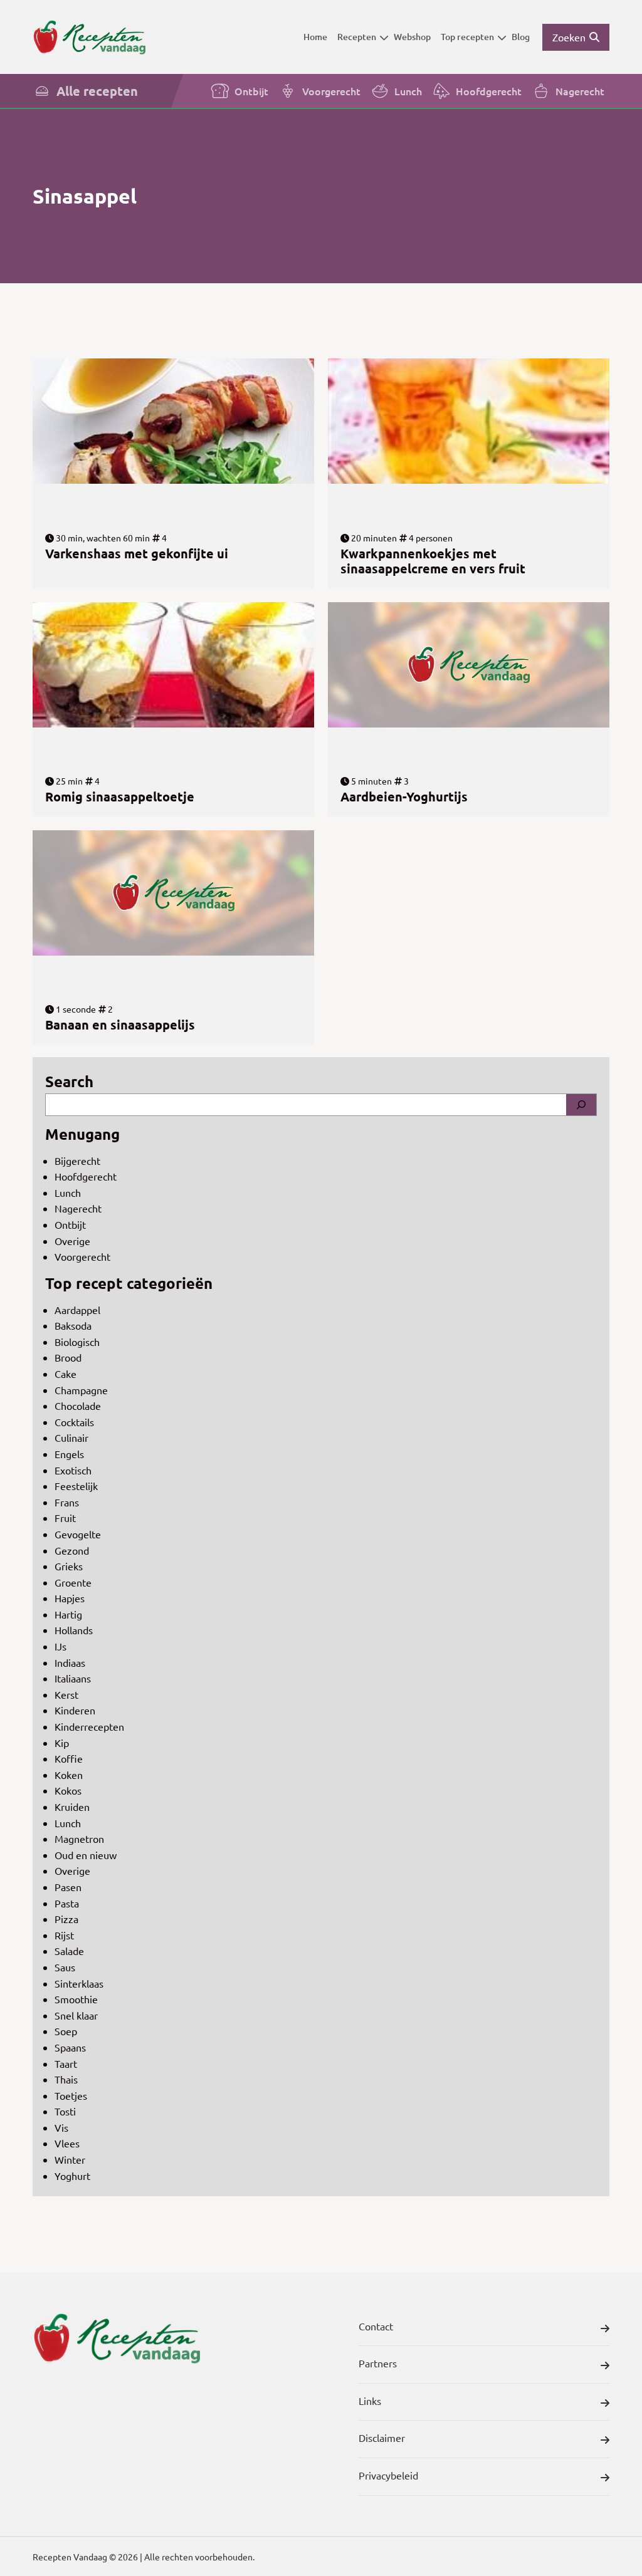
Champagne (81, 1390)
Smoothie (76, 1999)
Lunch (408, 91)
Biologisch (77, 1342)
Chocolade (78, 1405)
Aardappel (77, 1310)
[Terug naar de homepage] (89, 37)
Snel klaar (76, 2015)
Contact (376, 2326)
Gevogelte (78, 1534)
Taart (66, 2063)
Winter (70, 2159)
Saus (65, 1967)
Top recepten (467, 37)
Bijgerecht (77, 1160)
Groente (73, 1582)
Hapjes (70, 1598)
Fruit (65, 1518)
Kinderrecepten (89, 1726)
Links (370, 2401)
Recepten (357, 37)
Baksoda (73, 1325)
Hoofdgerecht (489, 91)
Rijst (64, 1935)
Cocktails (74, 1422)
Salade (69, 1951)
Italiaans (73, 1678)
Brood (68, 1357)
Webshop (412, 37)
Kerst (66, 1694)
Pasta (67, 1903)
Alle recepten (97, 91)
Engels (69, 1454)
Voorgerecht (331, 91)
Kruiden (72, 1807)
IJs (61, 1646)
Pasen (68, 1887)
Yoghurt (72, 2176)
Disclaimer (382, 2438)
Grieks (69, 1566)
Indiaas (70, 1662)
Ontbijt (251, 91)
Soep (66, 2031)
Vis (61, 2127)
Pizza (66, 1919)
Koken (69, 1775)
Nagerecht (580, 91)
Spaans (70, 2047)
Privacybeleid (388, 2475)
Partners (378, 2363)
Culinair (71, 1437)
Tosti (65, 2111)
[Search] (581, 1105)
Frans (67, 1502)
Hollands (74, 1630)
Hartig (68, 1614)
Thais (66, 2079)
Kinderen (75, 1710)
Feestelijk (76, 1486)
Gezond (72, 1550)
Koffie (69, 1758)
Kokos (68, 1790)
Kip (62, 1743)
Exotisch (73, 1470)
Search (69, 1081)
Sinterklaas (79, 1983)
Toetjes (71, 2095)
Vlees (67, 2143)
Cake (66, 1374)
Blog (521, 37)
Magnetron (79, 1838)
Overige (72, 1241)
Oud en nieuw (86, 1855)
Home (315, 37)
